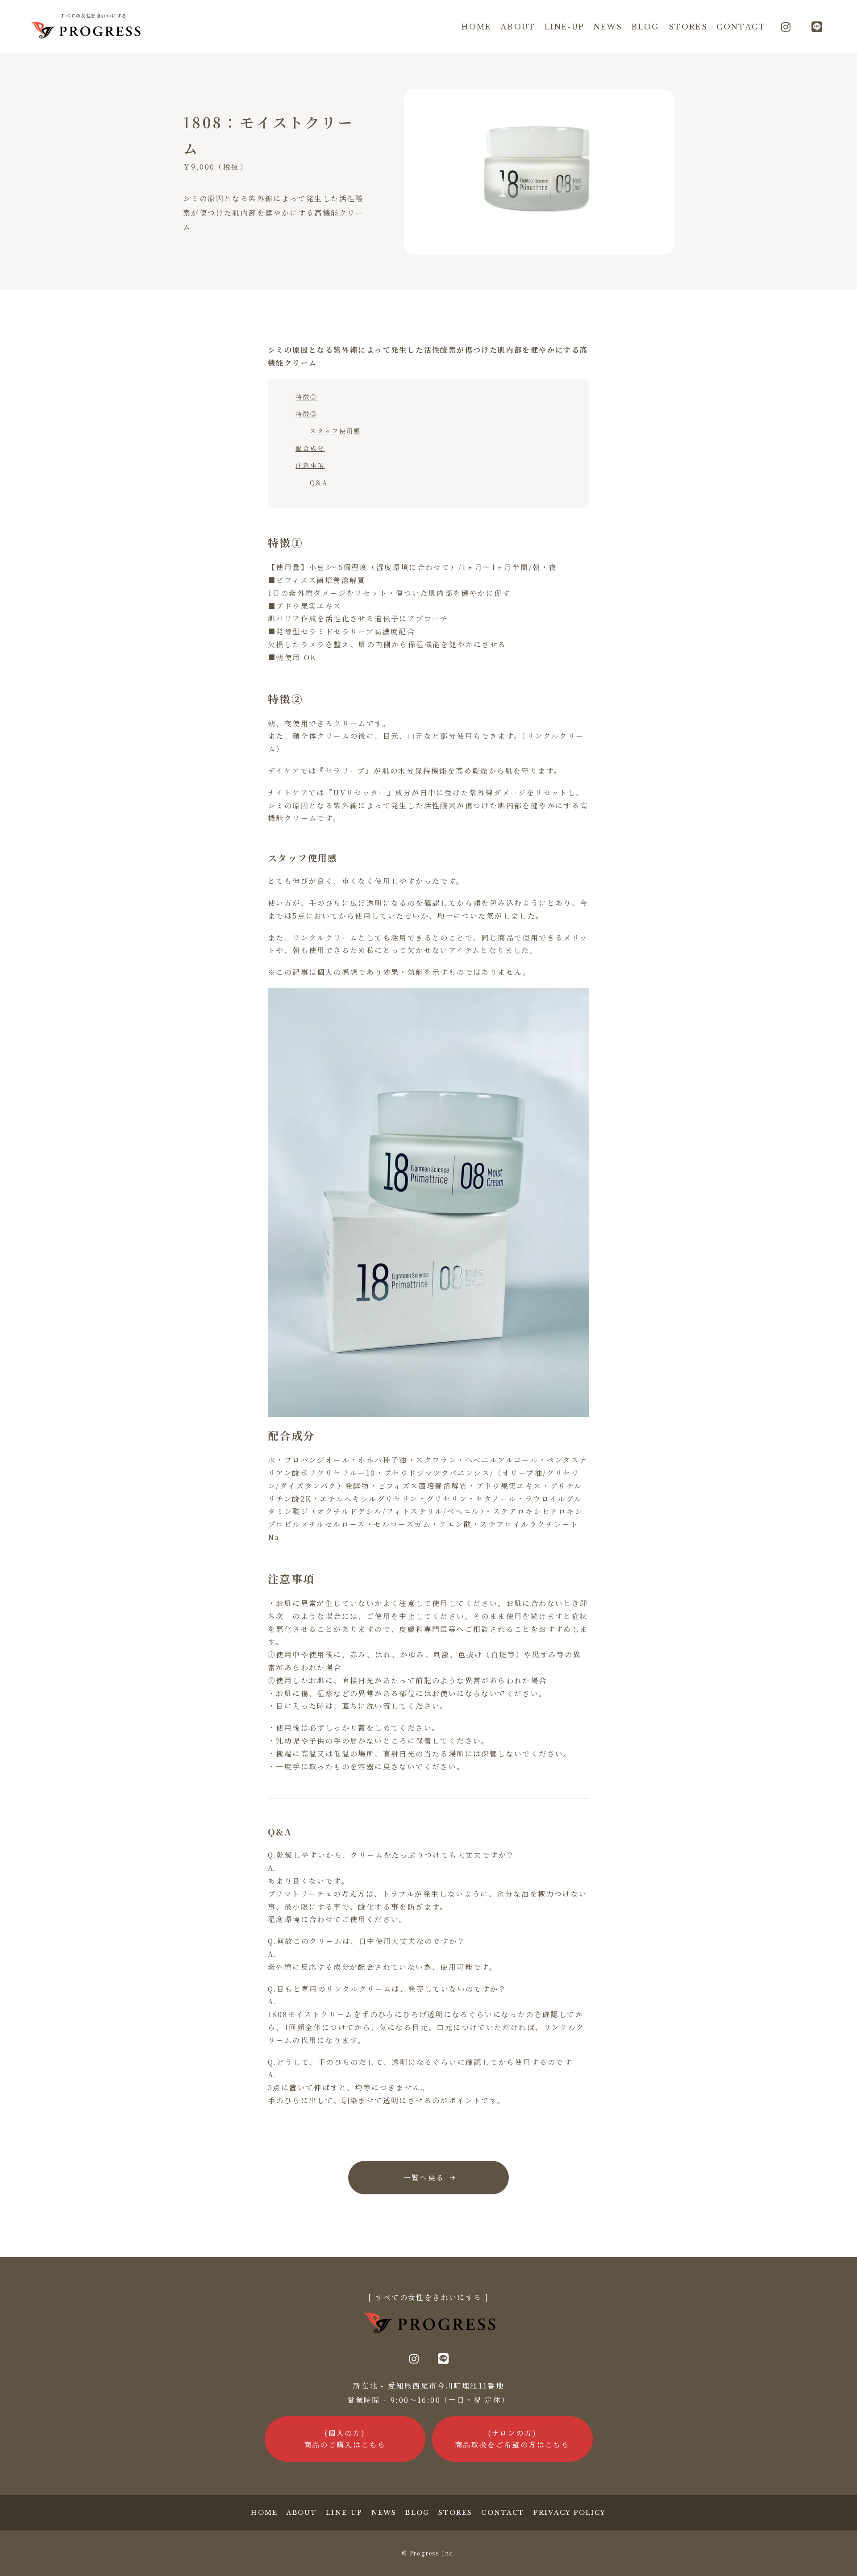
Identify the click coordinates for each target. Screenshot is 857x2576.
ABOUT (518, 27)
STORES (688, 27)
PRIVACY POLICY (570, 2513)
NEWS (608, 27)
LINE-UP (565, 27)
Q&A (319, 483)
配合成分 (310, 448)
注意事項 (310, 465)
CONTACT (741, 27)
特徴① (306, 397)
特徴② (306, 414)
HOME (476, 27)
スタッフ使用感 (335, 431)
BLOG (645, 27)
